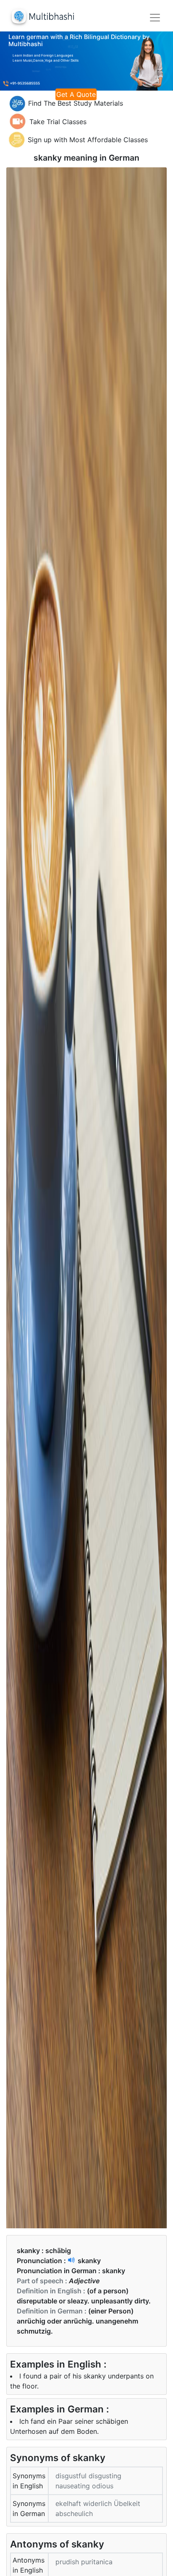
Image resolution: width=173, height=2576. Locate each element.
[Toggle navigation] (155, 18)
